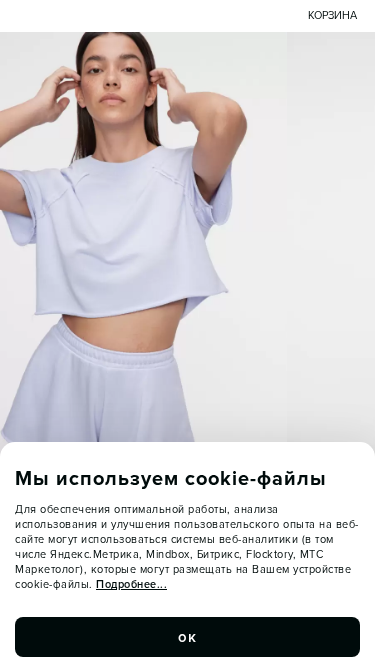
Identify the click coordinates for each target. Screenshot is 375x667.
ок (188, 637)
